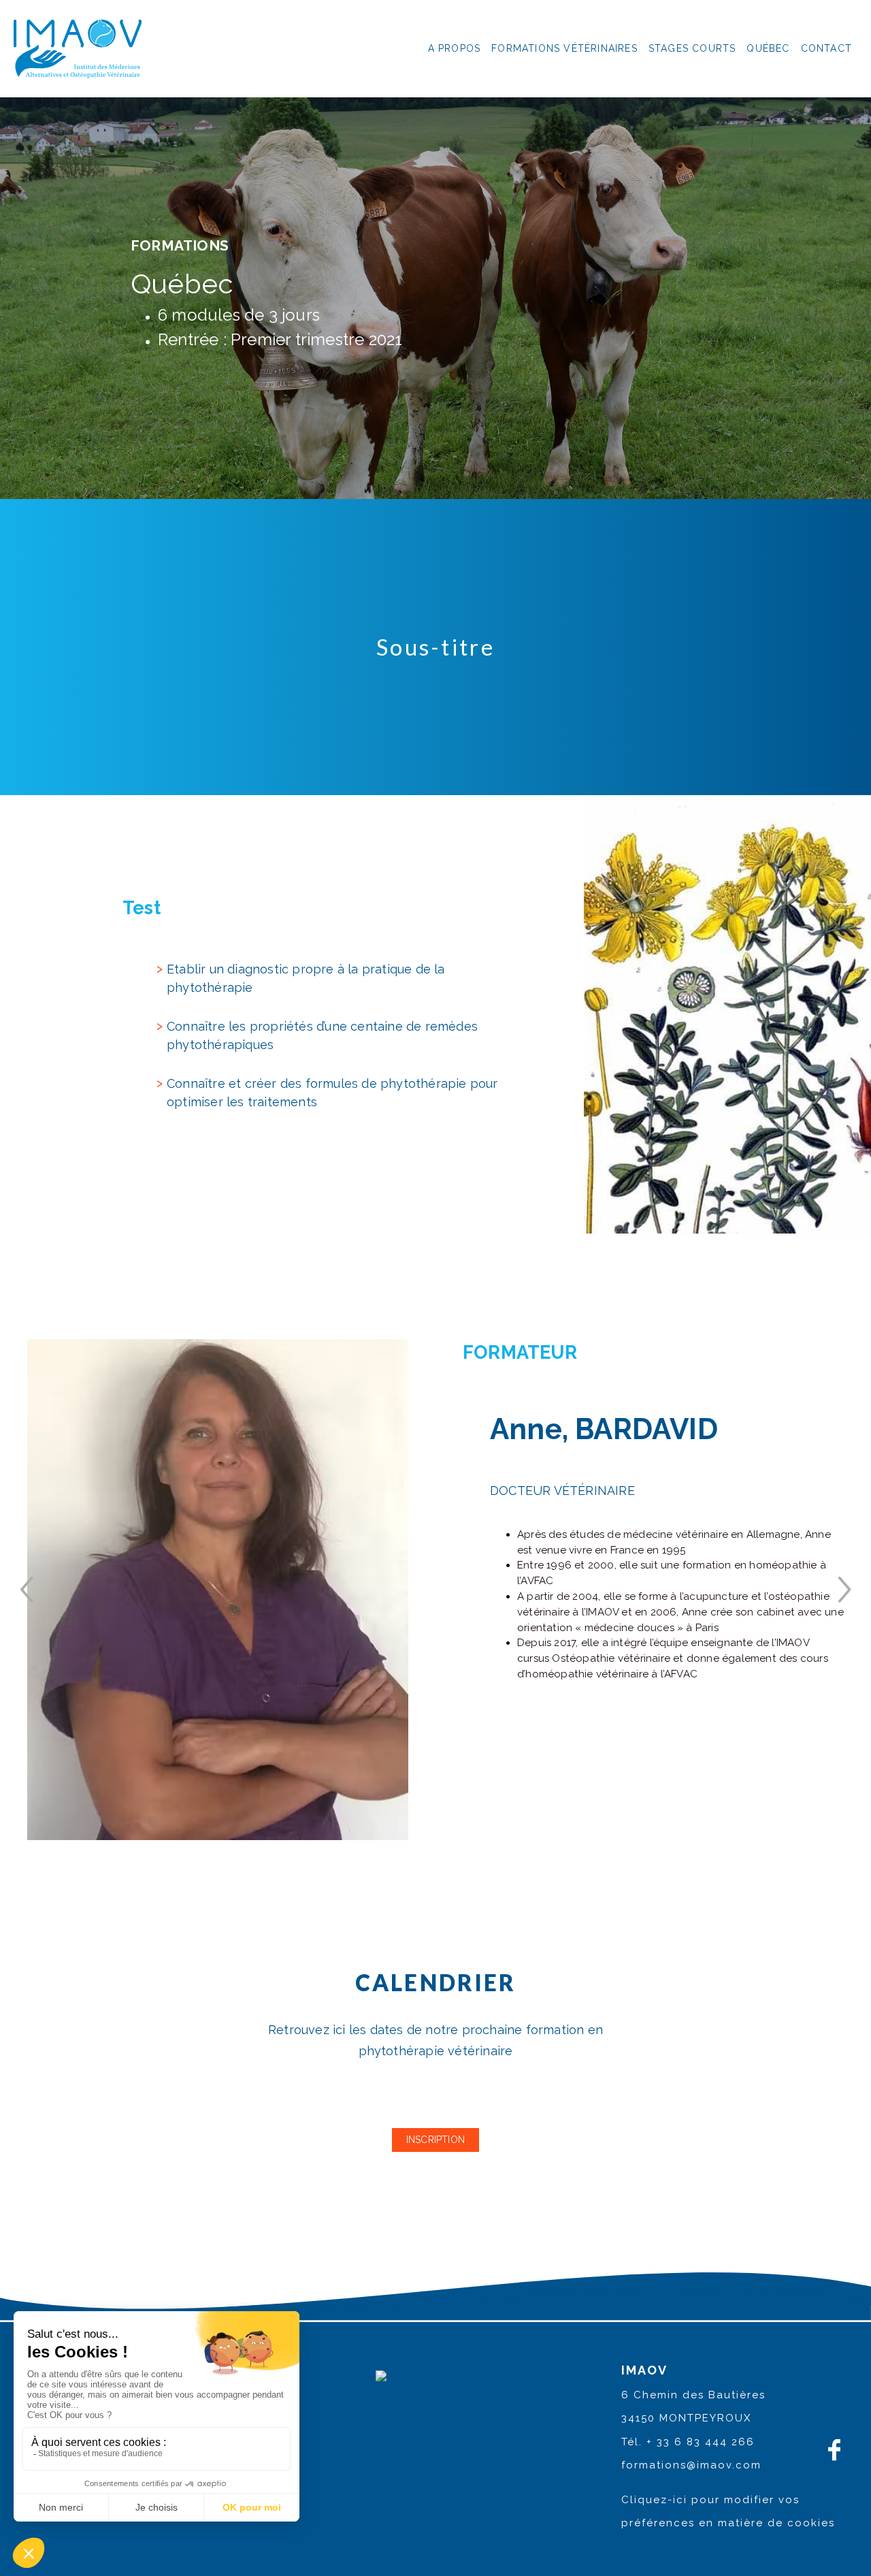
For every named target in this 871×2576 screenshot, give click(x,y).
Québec (768, 48)
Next (844, 1590)
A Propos (455, 48)
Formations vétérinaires (564, 48)
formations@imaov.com (691, 2465)
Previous (27, 1590)
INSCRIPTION (435, 2140)
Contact (826, 48)
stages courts (692, 48)
